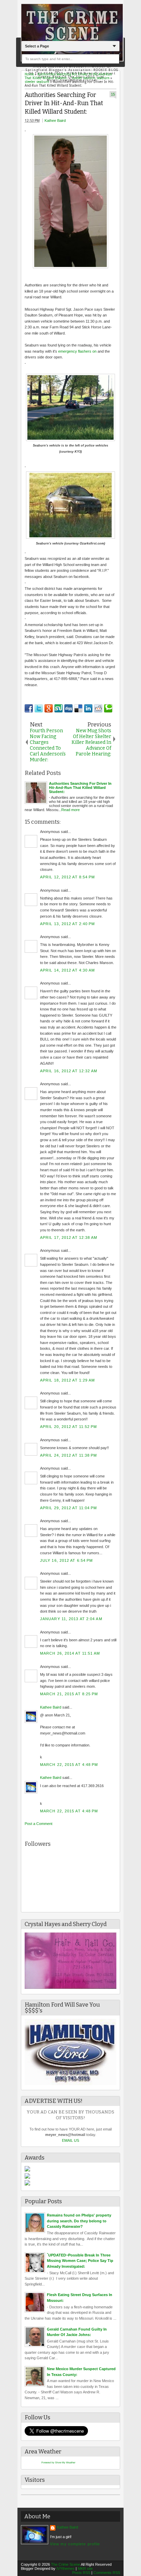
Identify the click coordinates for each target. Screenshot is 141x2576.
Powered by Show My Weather (58, 2462)
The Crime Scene (66, 2564)
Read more (70, 810)
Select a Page (37, 46)
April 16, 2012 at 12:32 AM (69, 1071)
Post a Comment (39, 1824)
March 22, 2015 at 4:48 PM (69, 1765)
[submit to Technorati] (108, 708)
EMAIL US (70, 2140)
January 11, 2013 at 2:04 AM (71, 1619)
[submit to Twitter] (39, 708)
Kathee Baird (55, 121)
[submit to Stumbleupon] (59, 708)
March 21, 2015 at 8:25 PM (69, 1694)
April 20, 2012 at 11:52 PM (69, 1427)
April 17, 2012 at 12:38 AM (69, 1237)
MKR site (85, 2568)
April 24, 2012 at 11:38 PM (69, 1455)
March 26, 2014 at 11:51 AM (70, 1653)
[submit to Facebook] (29, 708)
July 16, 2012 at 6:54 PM (66, 1560)
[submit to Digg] (68, 708)
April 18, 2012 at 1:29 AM (68, 1380)
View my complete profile (75, 2544)
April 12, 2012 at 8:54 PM (68, 877)
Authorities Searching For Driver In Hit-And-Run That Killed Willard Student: (64, 103)
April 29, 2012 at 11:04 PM (69, 1508)
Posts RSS (81, 2573)
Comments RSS (107, 2573)
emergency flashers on (77, 351)
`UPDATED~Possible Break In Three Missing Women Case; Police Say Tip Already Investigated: (80, 2261)
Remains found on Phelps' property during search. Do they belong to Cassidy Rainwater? (79, 2221)
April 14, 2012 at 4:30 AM (68, 970)
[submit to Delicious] (78, 708)
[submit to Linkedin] (88, 708)
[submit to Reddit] (98, 708)
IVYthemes (66, 2568)
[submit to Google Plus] (49, 708)
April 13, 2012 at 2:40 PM (68, 924)
